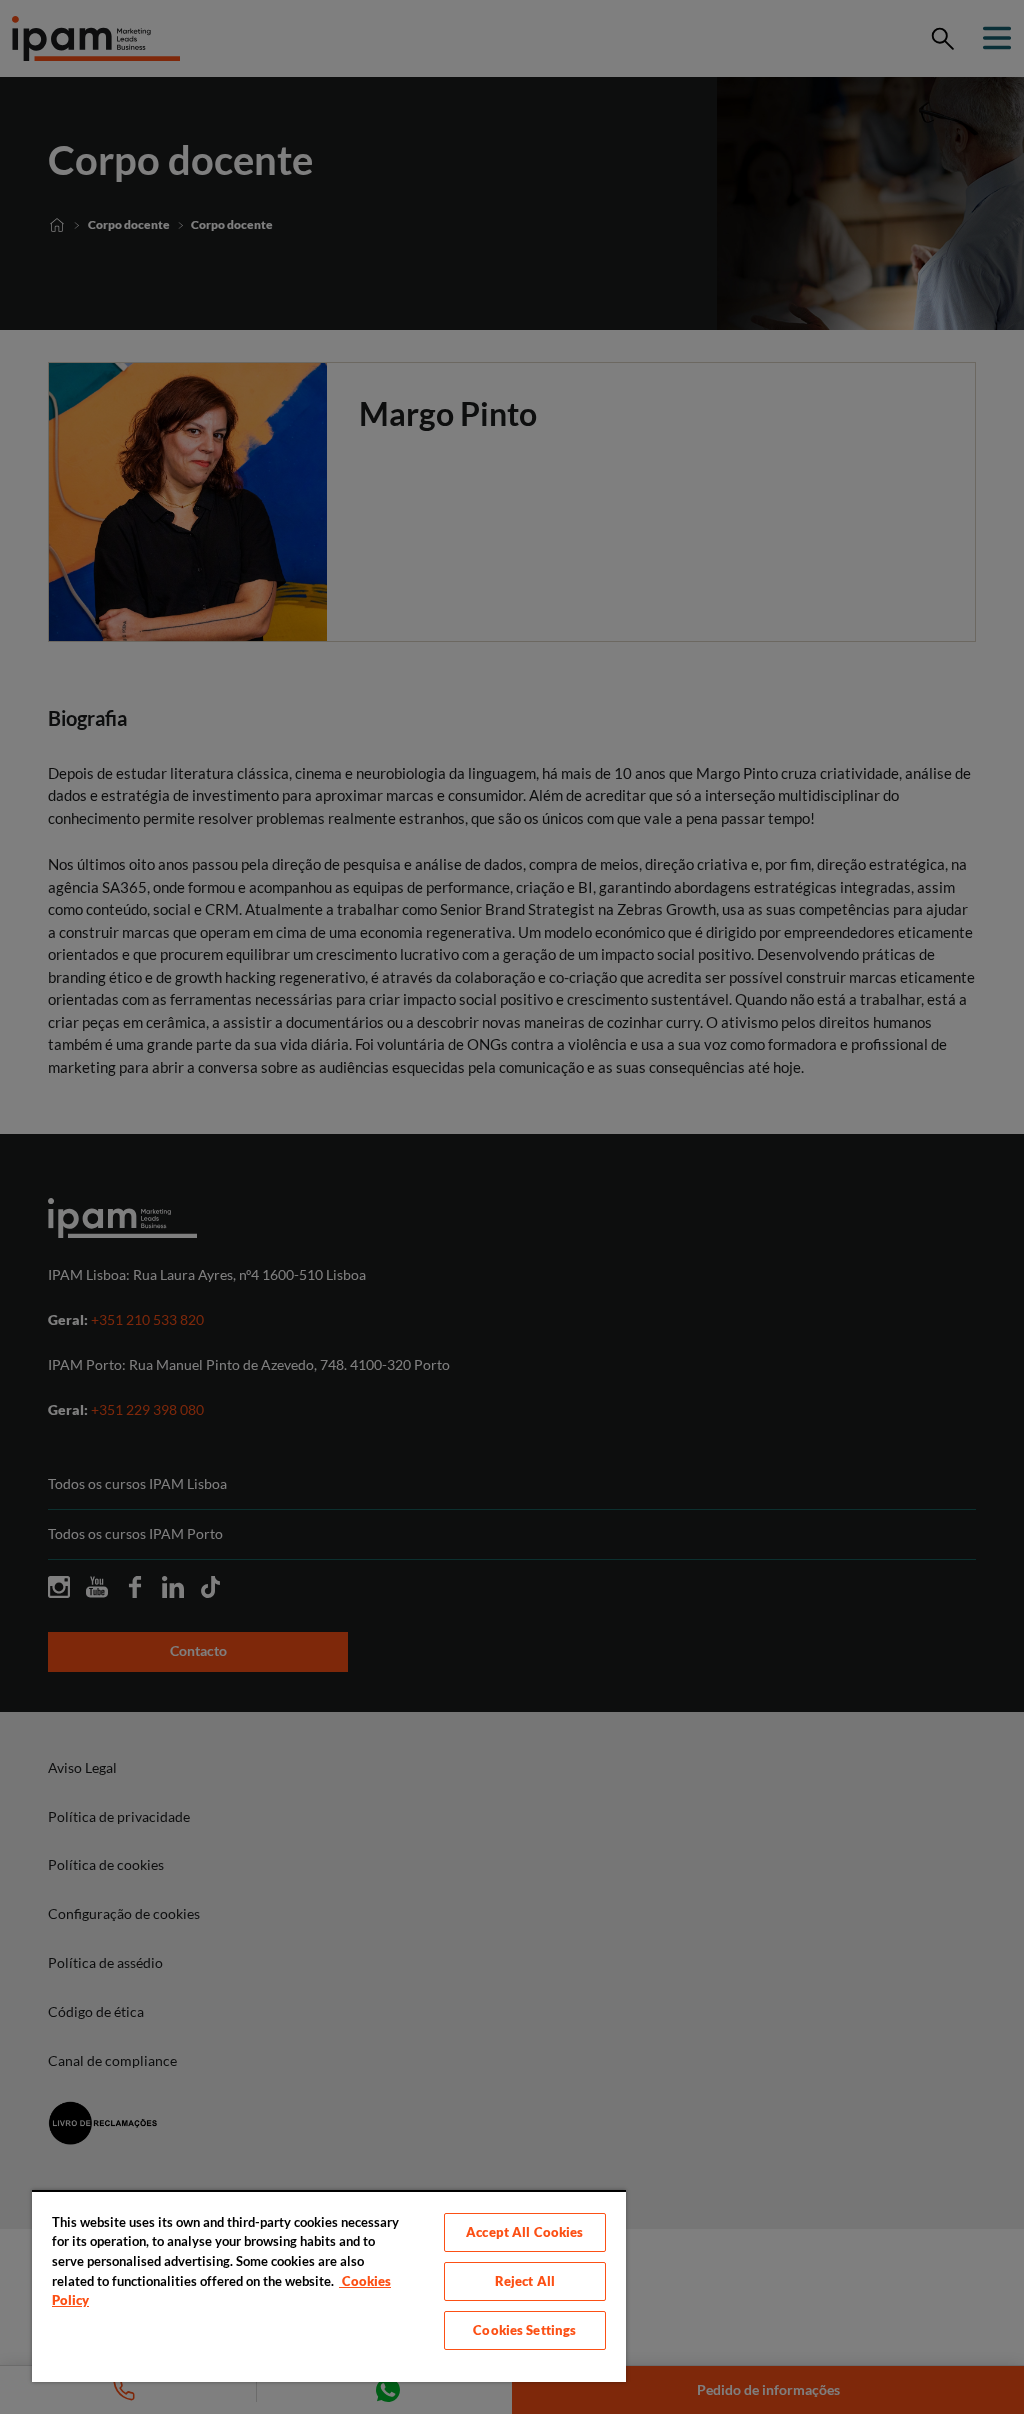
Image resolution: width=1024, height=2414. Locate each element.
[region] (329, 2286)
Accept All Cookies (524, 2232)
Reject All (525, 2281)
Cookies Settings (524, 2330)
